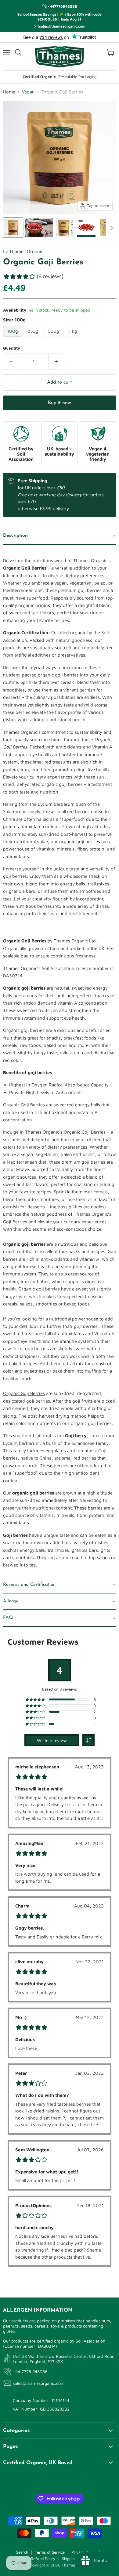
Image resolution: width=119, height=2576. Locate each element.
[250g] (34, 338)
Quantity (12, 348)
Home (9, 92)
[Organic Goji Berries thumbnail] (13, 228)
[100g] (13, 338)
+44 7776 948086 (30, 2371)
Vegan (28, 92)
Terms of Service (50, 2552)
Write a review (52, 1740)
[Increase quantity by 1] (56, 362)
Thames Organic (26, 251)
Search (22, 2552)
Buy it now (60, 403)
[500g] (54, 338)
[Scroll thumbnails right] (110, 228)
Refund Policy (43, 2559)
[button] (60, 536)
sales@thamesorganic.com (39, 2383)
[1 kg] (74, 338)
